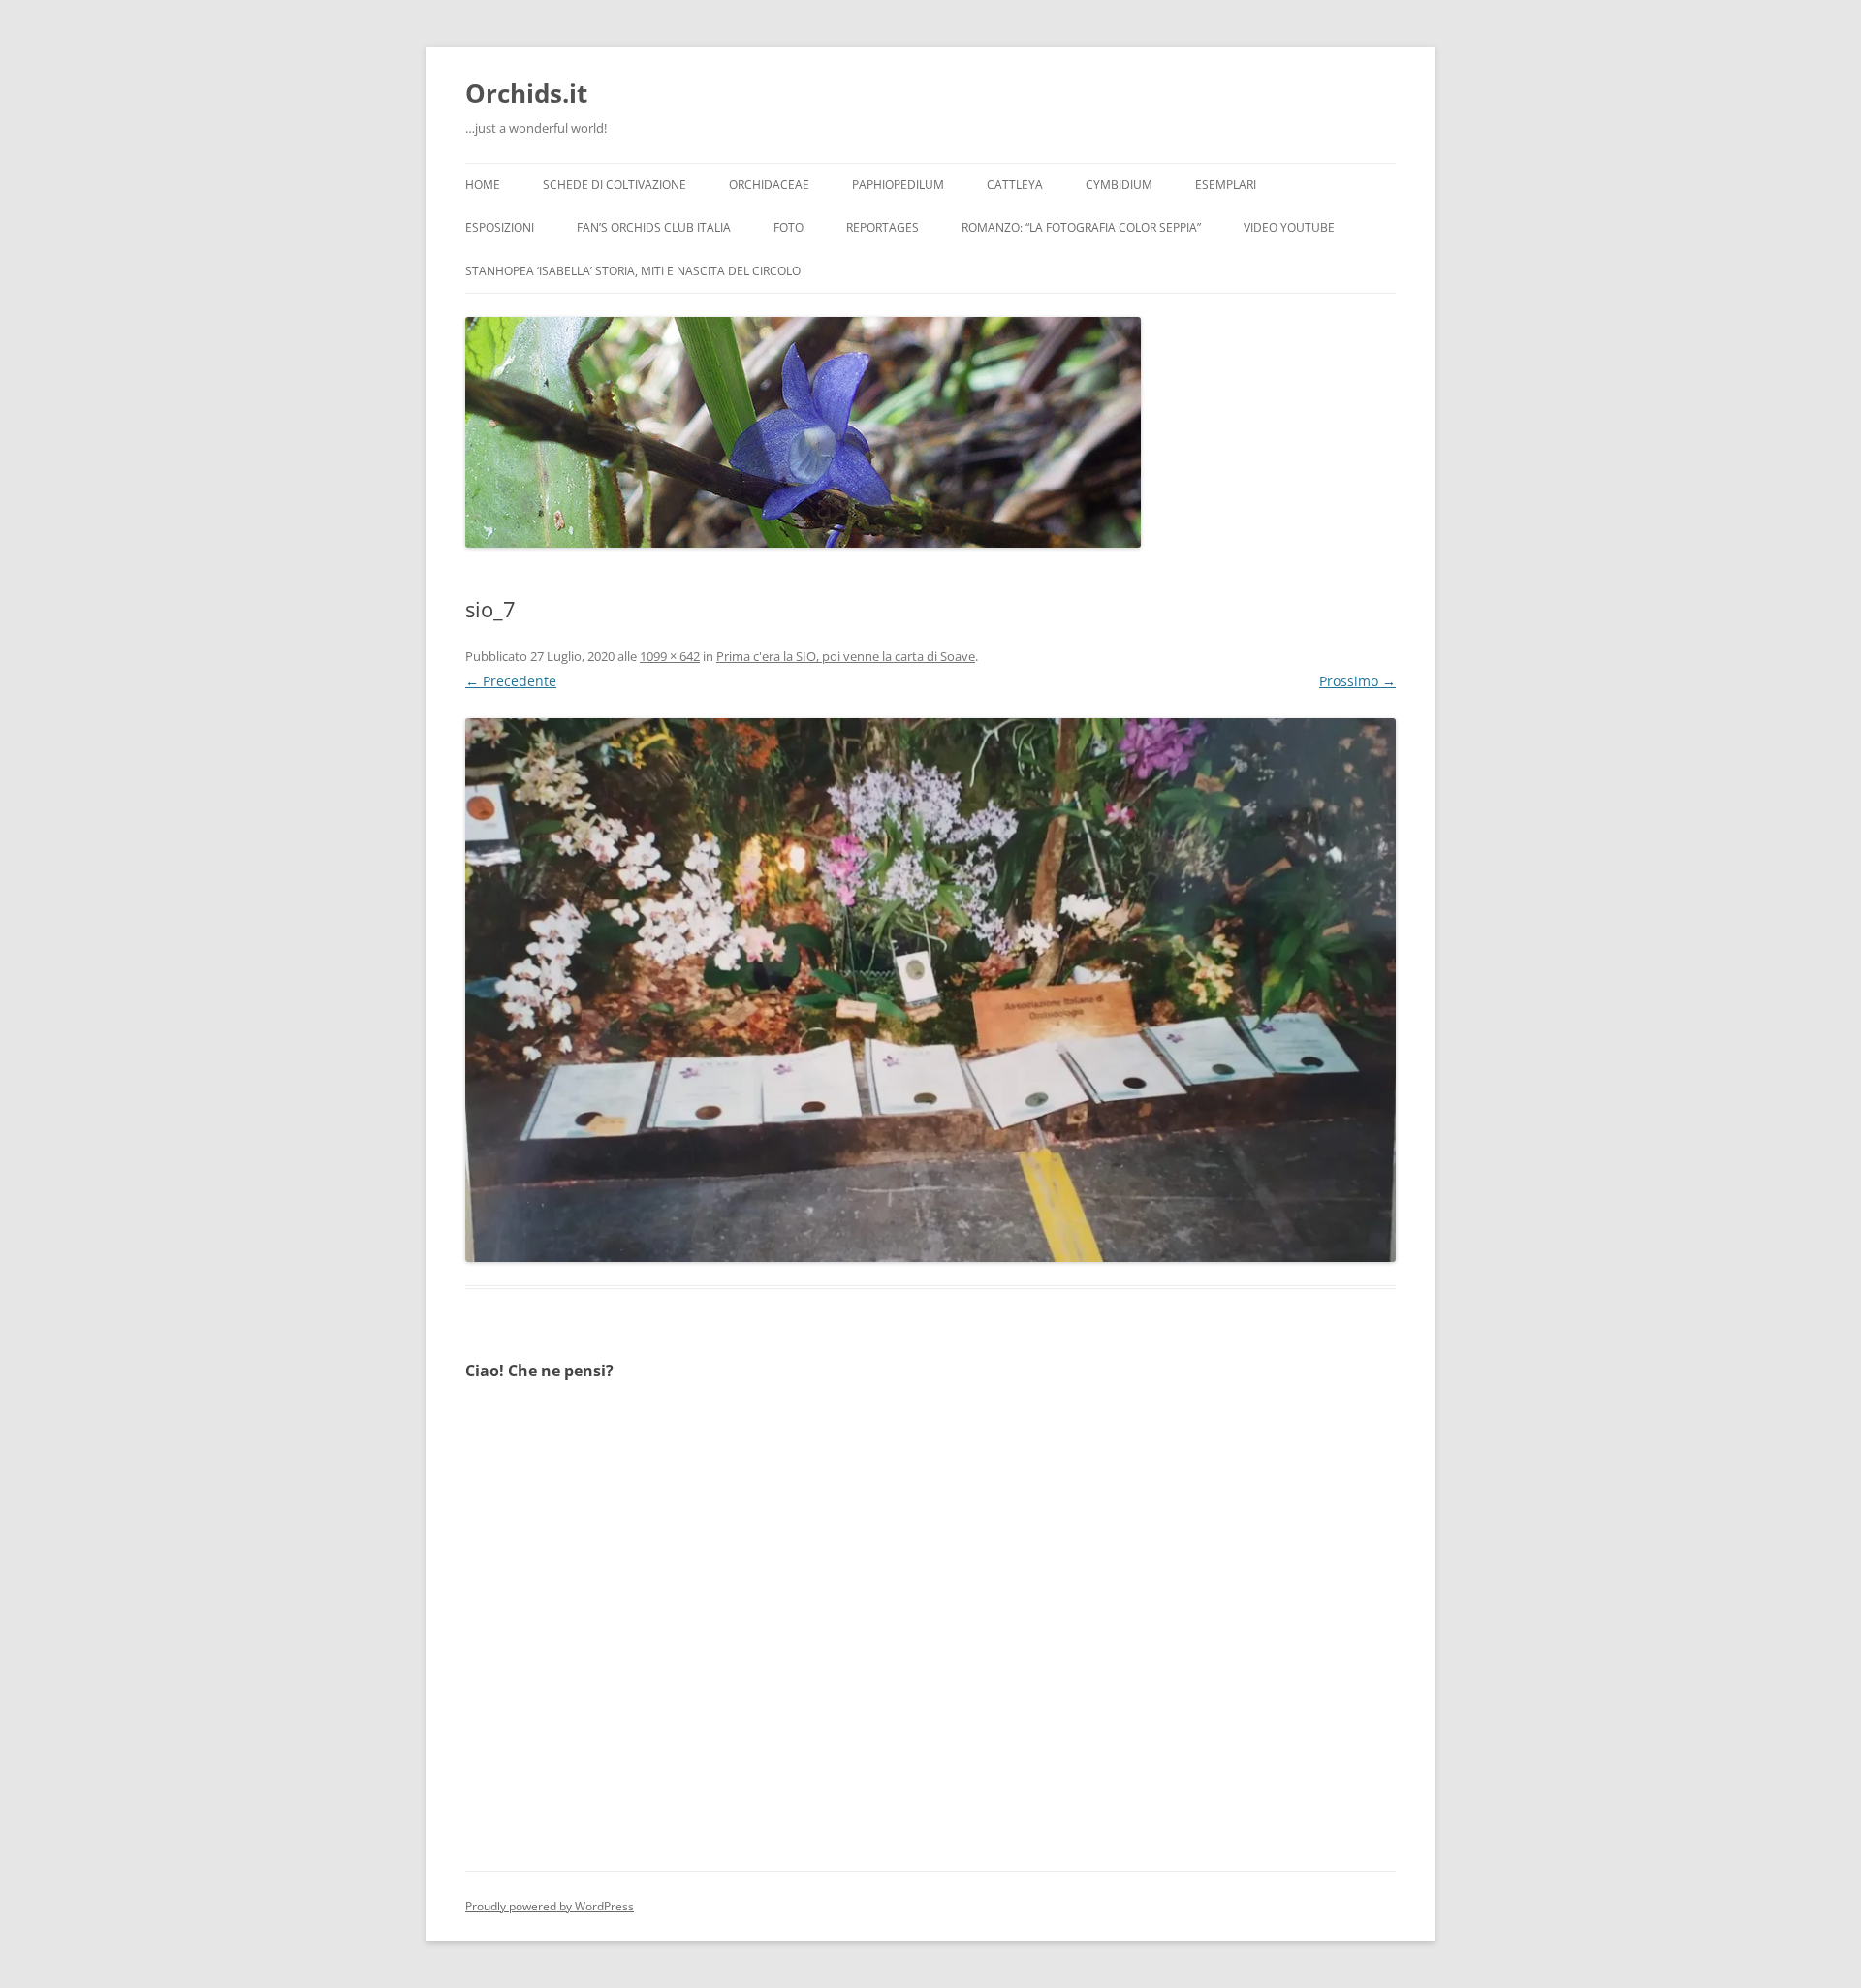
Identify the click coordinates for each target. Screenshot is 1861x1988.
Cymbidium (1119, 185)
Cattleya (1015, 185)
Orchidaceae (769, 185)
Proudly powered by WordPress (550, 1906)
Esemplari (1226, 185)
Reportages (883, 227)
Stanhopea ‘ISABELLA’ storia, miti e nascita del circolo (633, 271)
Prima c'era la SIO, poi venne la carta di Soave (846, 656)
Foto (789, 227)
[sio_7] (930, 990)
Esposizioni (500, 227)
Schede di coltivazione (615, 185)
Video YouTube (1289, 227)
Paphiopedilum (898, 185)
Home (483, 185)
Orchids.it (526, 93)
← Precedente (511, 681)
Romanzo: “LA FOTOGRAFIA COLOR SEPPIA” (1081, 227)
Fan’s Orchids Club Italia (654, 227)
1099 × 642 (670, 656)
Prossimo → (1357, 681)
